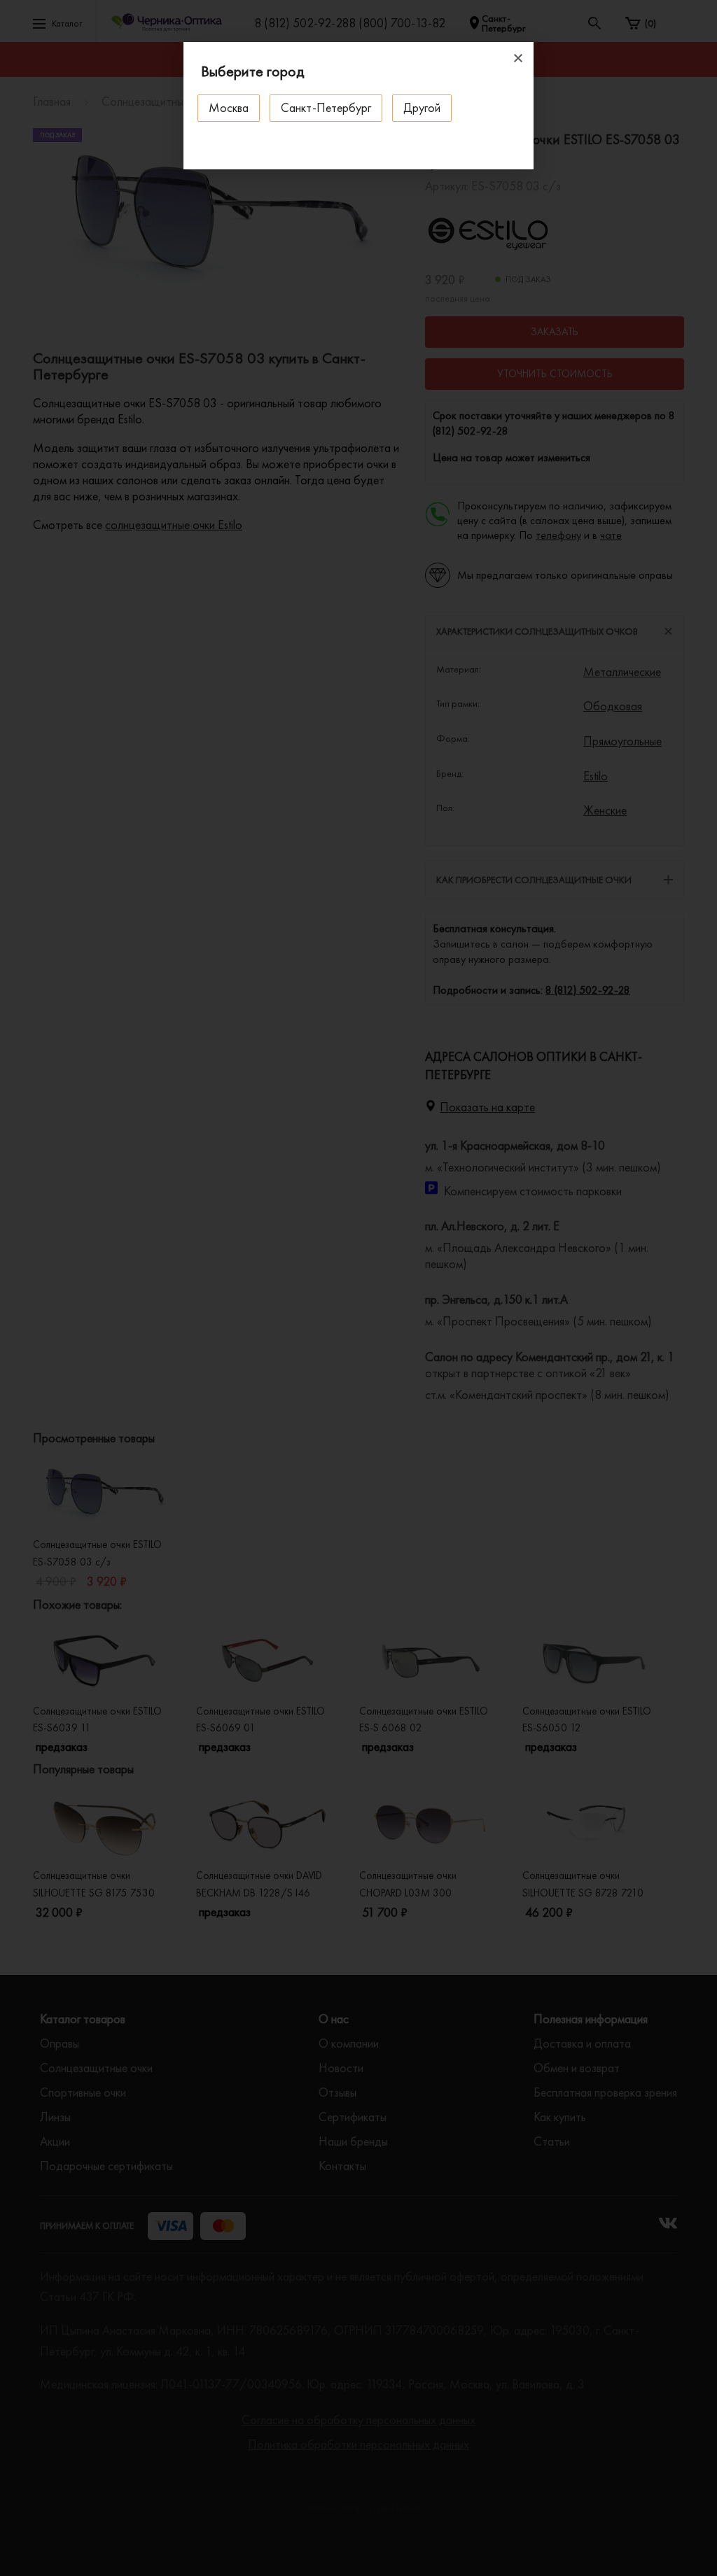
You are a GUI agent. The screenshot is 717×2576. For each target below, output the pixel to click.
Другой (422, 107)
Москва (229, 107)
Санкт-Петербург (326, 107)
